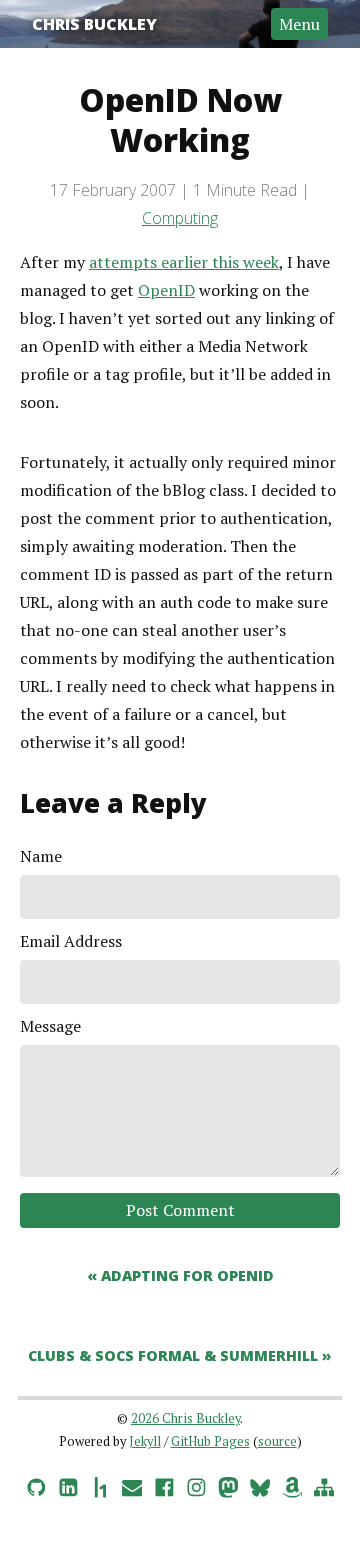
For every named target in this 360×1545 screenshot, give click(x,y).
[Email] (132, 1484)
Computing (180, 218)
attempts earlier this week (184, 262)
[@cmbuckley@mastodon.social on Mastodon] (228, 1484)
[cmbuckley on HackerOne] (100, 1484)
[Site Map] (324, 1484)
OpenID (166, 290)
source (277, 1441)
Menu (299, 24)
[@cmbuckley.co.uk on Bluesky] (260, 1484)
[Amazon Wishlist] (292, 1484)
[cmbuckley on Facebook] (164, 1484)
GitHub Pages (210, 1441)
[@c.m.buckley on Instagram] (196, 1484)
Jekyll (145, 1441)
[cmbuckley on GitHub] (36, 1484)
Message (50, 1026)
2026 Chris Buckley (185, 1418)
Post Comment (180, 1210)
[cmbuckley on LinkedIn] (68, 1484)
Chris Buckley (94, 24)
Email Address (71, 941)
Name (41, 856)
